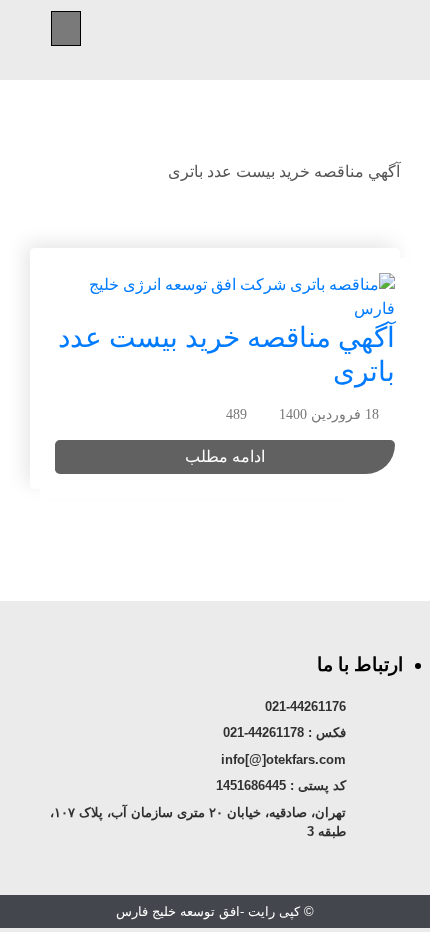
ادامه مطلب (225, 456)
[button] (66, 28)
